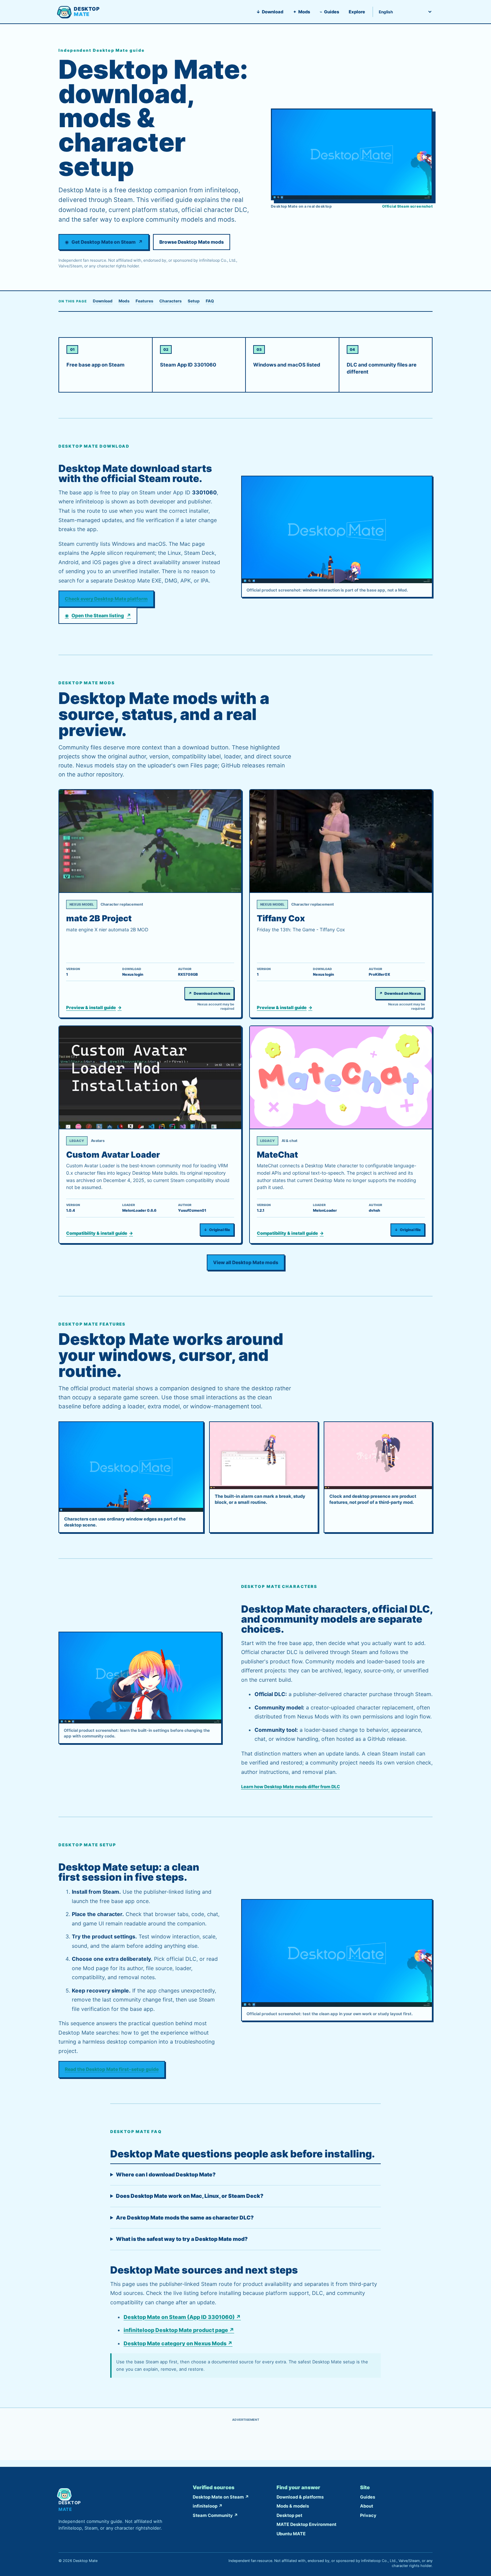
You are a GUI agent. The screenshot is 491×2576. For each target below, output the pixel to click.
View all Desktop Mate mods (246, 1262)
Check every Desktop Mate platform (106, 599)
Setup (194, 301)
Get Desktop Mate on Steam (104, 242)
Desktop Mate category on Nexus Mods (178, 2343)
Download (270, 12)
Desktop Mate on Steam (221, 2497)
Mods (301, 12)
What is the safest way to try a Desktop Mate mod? (182, 2239)
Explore (357, 12)
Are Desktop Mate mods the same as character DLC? (185, 2217)
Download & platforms (300, 2497)
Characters (171, 301)
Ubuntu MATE (291, 2534)
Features (144, 301)
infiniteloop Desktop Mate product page (179, 2330)
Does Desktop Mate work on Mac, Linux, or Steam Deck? (190, 2196)
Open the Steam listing (98, 615)
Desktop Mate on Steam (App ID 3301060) (182, 2317)
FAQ (210, 301)
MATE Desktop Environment (306, 2524)
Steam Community (215, 2515)
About (367, 2506)
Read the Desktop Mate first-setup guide (112, 2069)
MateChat (277, 1155)
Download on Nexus (209, 993)
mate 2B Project (99, 918)
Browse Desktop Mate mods (192, 242)
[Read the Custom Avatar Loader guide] (150, 1078)
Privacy (368, 2515)
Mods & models (293, 2506)
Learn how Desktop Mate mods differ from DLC (291, 1787)
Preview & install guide (94, 1008)
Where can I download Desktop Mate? (166, 2174)
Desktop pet (289, 2515)
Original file (217, 1230)
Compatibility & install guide (100, 1233)
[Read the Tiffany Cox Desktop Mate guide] (341, 841)
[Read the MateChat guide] (341, 1078)
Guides (329, 12)
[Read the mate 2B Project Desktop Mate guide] (150, 841)
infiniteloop (208, 2506)
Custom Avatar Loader (113, 1155)
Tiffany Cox (281, 918)
